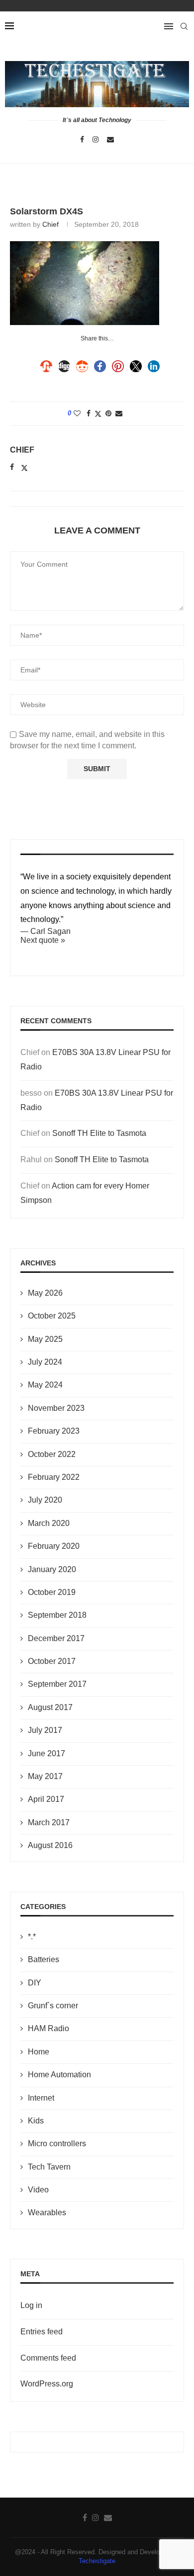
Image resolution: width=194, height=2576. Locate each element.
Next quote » (43, 940)
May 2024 (45, 1385)
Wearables (47, 2213)
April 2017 (46, 1799)
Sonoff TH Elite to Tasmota (99, 1133)
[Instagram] (96, 139)
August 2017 (50, 1707)
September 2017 (57, 1684)
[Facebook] (82, 139)
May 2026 (45, 1293)
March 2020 (49, 1523)
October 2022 (52, 1454)
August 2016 (50, 1845)
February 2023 (54, 1431)
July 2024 (45, 1362)
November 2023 (56, 1408)
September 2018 (57, 1615)
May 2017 (45, 1776)
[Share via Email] (119, 413)
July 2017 (45, 1730)
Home (39, 2052)
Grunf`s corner (53, 2006)
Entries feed (42, 2332)
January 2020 (52, 1569)
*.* (32, 1937)
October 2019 (52, 1592)
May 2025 (45, 1339)
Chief (50, 224)
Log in (31, 2305)
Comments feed (48, 2358)
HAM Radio (48, 2028)
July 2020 (45, 1500)
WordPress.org (47, 2384)
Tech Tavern (49, 2167)
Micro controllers (57, 2144)
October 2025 (52, 1316)
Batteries (44, 1959)
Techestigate (97, 2561)
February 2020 (54, 1546)
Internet (41, 2098)
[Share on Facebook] (89, 413)
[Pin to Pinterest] (108, 413)
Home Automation (59, 2075)
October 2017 (52, 1661)
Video (38, 2190)
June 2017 (47, 1753)
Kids (36, 2121)
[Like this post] (77, 413)
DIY (35, 1983)
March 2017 (49, 1822)
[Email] (110, 139)
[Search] (184, 26)
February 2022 (54, 1477)
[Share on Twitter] (98, 414)
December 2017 (56, 1638)
